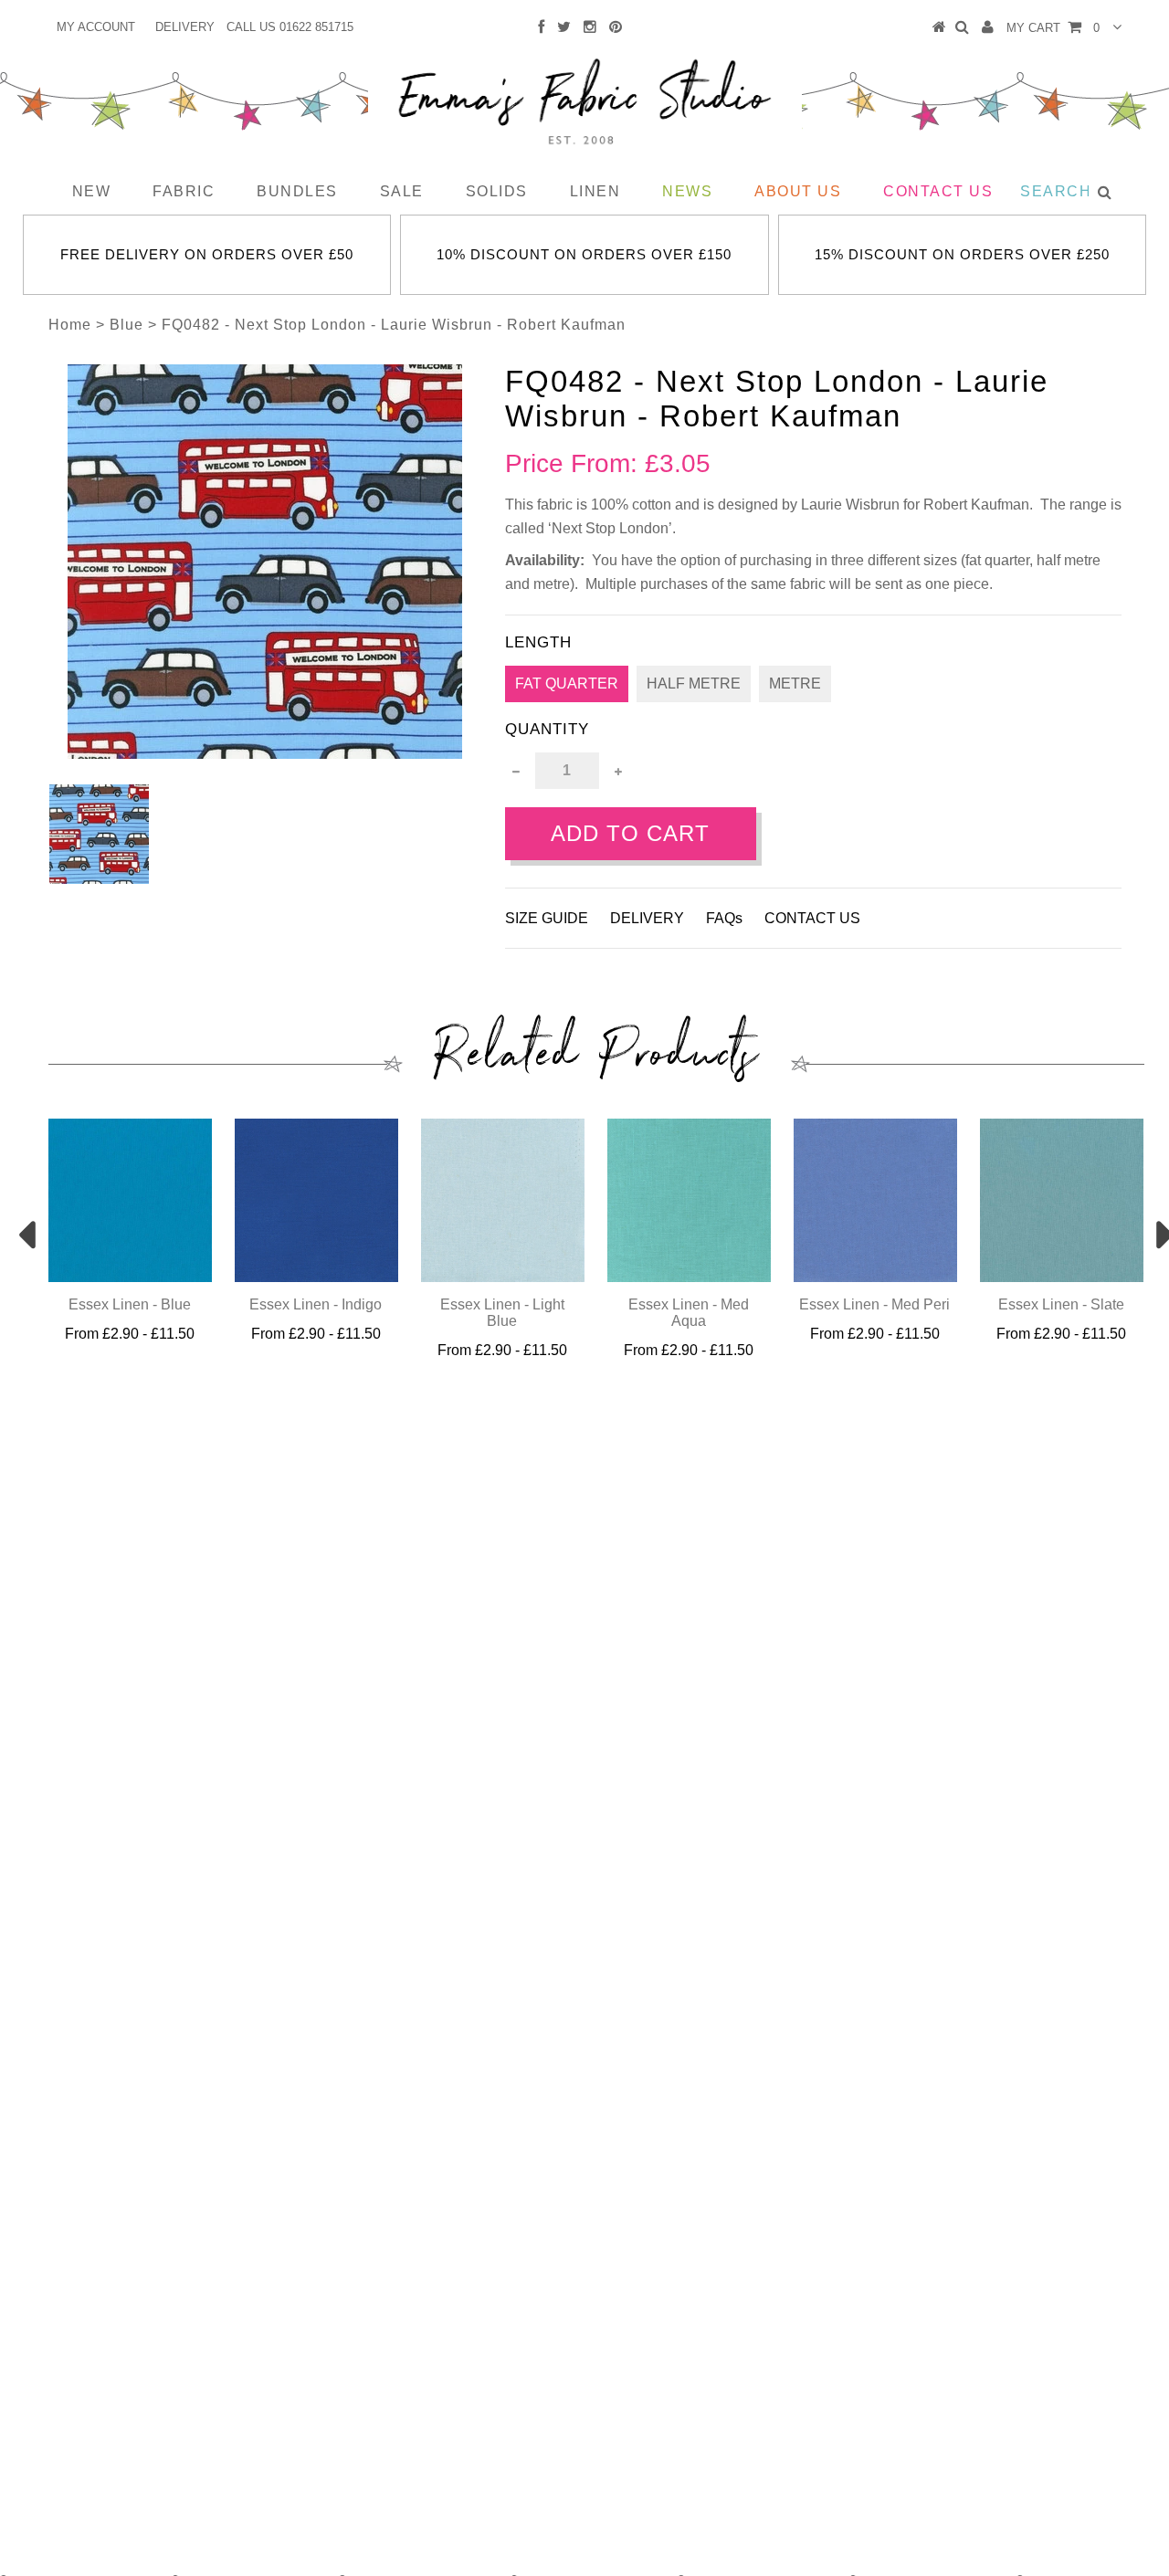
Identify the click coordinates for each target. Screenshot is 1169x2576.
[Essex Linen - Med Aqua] (689, 1277)
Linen (595, 191)
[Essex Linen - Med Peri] (875, 1277)
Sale (402, 191)
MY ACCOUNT (96, 27)
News (687, 191)
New (92, 191)
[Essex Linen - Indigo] (316, 1277)
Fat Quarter (567, 683)
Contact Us (938, 191)
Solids (497, 191)
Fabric (184, 191)
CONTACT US (812, 918)
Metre (795, 683)
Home (70, 325)
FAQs (724, 918)
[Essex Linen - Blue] (130, 1277)
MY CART (1053, 28)
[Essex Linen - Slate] (1062, 1277)
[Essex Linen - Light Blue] (503, 1277)
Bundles (297, 191)
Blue (126, 325)
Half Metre (694, 683)
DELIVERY (185, 27)
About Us (798, 191)
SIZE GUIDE (547, 918)
